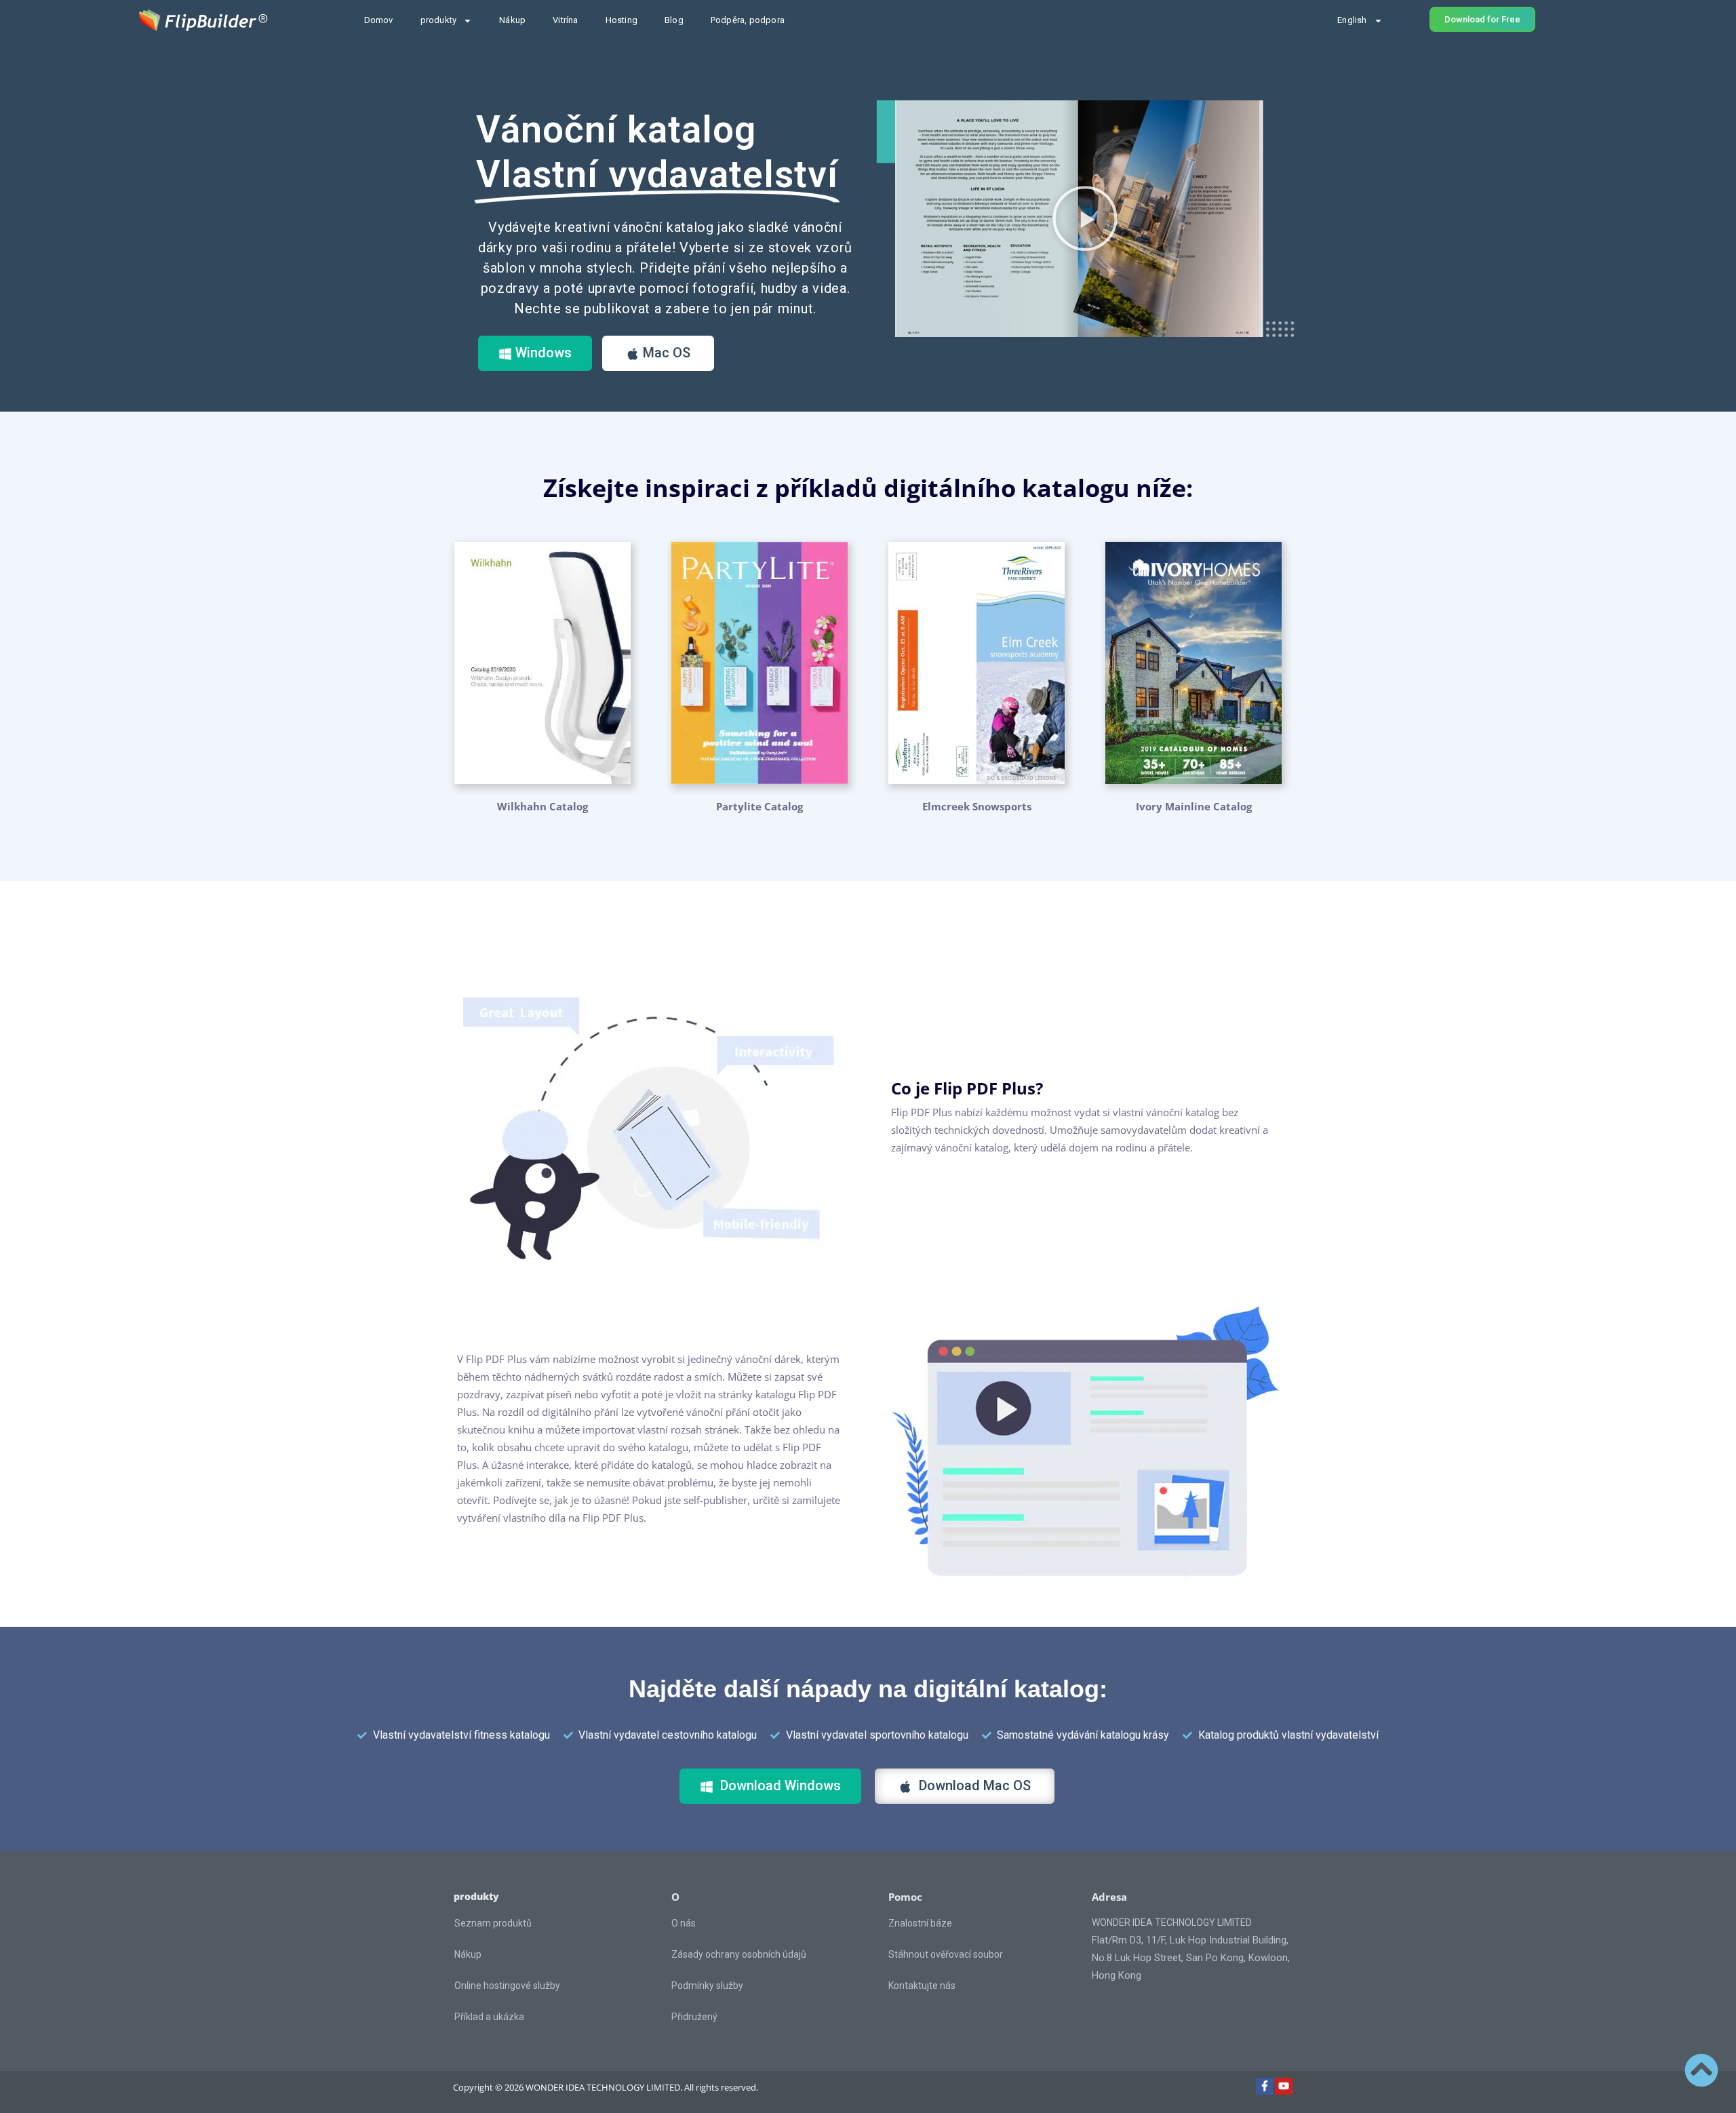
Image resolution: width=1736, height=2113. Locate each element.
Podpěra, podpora (748, 20)
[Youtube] (1284, 2087)
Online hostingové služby (507, 1986)
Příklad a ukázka (489, 2017)
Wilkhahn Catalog (542, 806)
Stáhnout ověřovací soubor (946, 1954)
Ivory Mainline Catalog (1194, 806)
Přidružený (694, 2017)
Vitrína (565, 20)
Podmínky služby (707, 1986)
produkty (439, 20)
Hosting (622, 20)
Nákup (512, 20)
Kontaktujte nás (922, 1986)
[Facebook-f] (1265, 2087)
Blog (674, 20)
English (1352, 20)
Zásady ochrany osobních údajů (739, 1954)
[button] (1085, 218)
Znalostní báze (920, 1923)
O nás (684, 1923)
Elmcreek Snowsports (977, 806)
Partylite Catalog (759, 806)
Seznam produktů (493, 1923)
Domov (379, 20)
